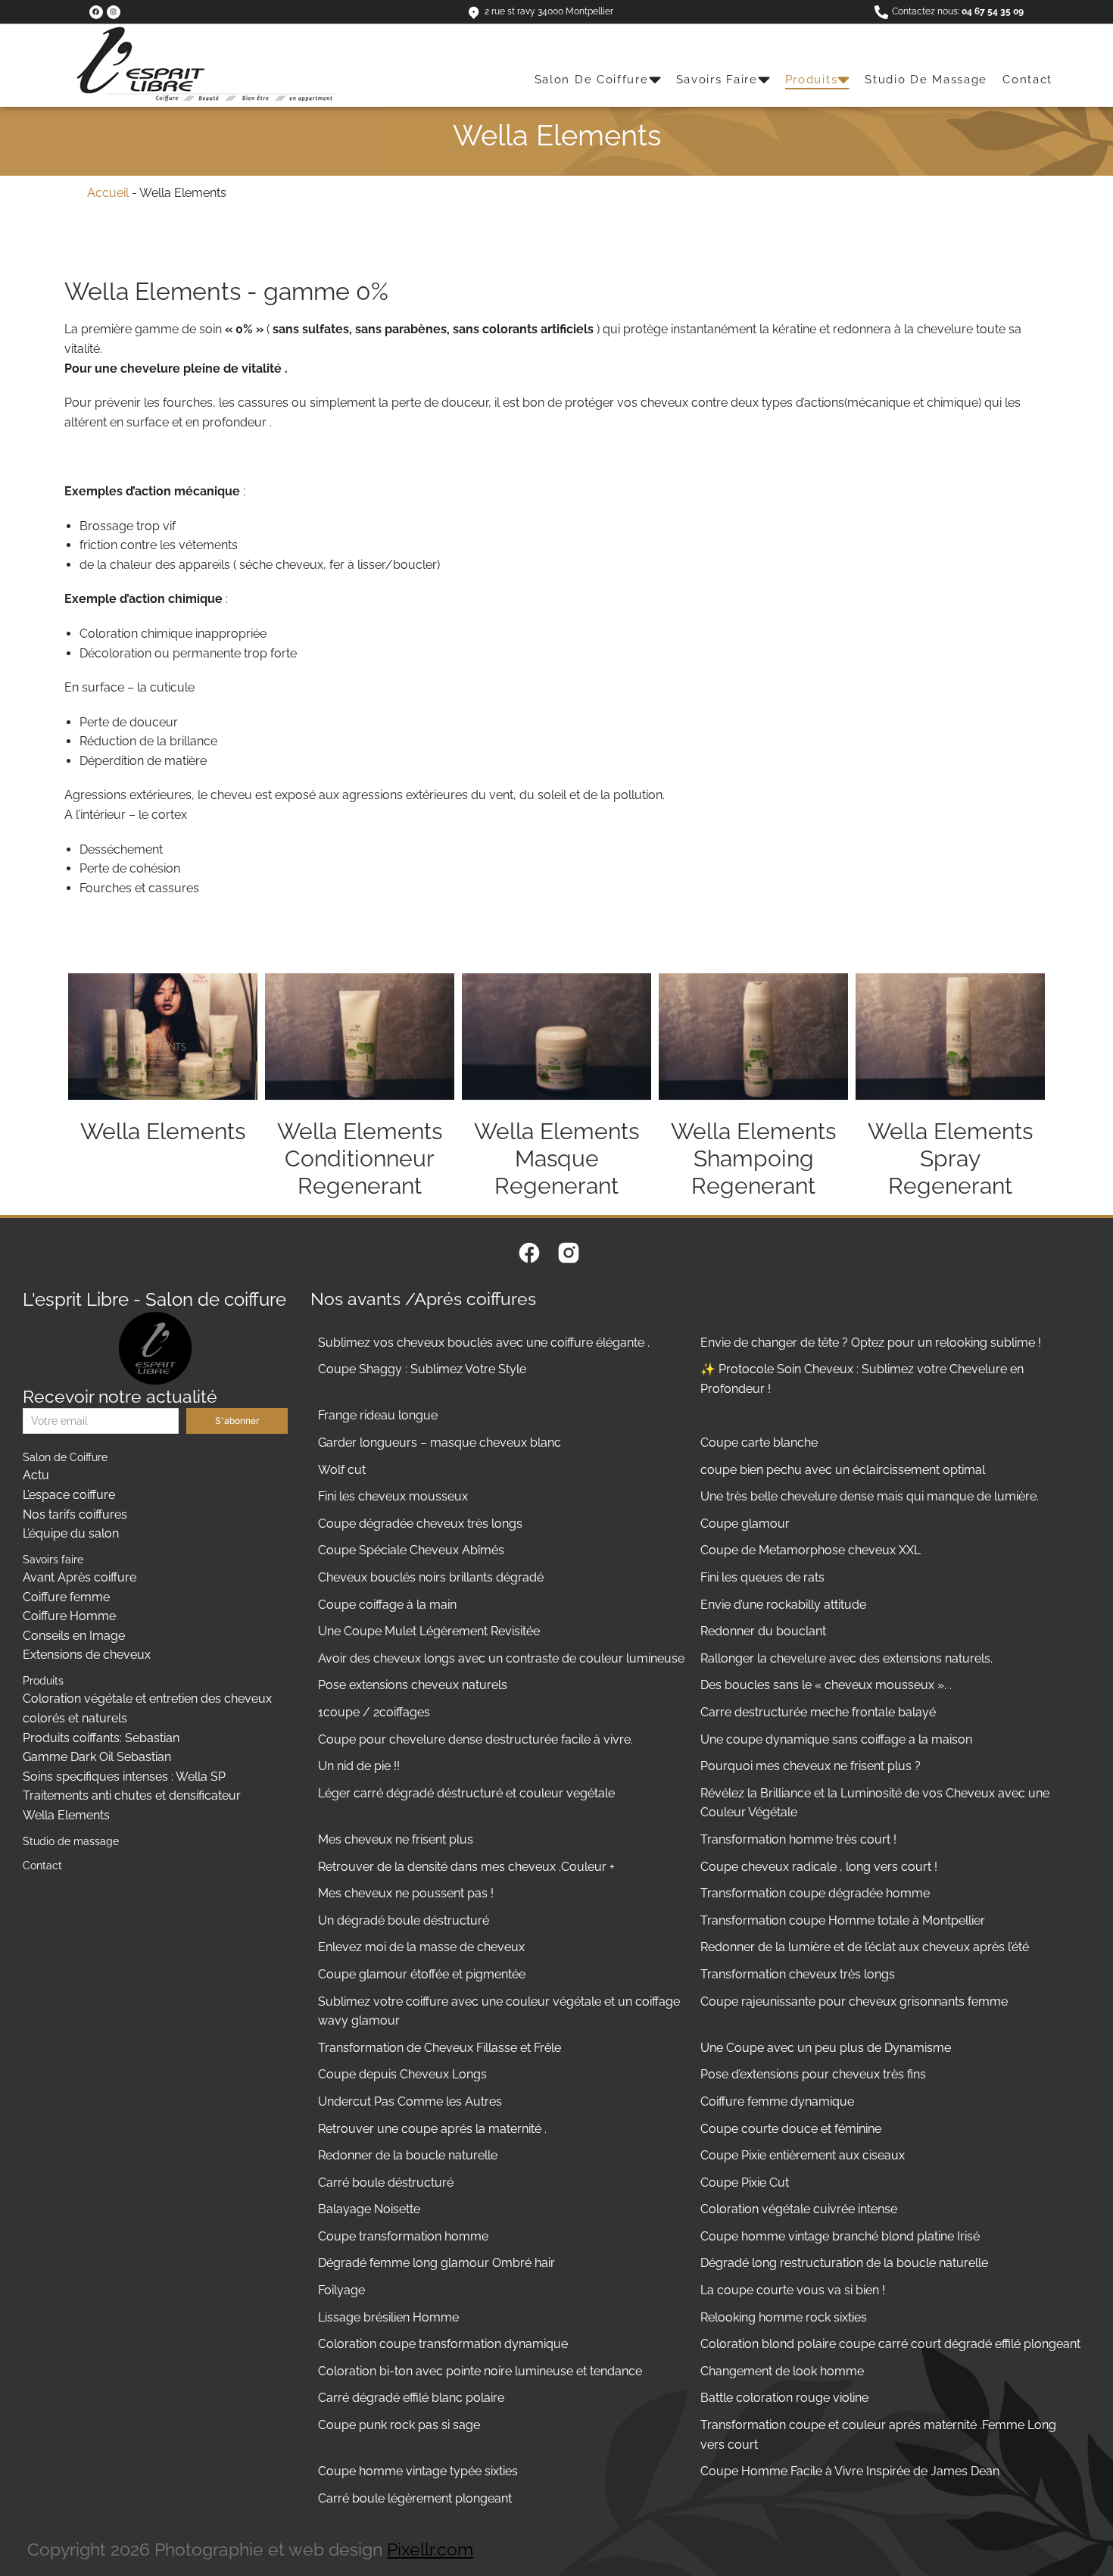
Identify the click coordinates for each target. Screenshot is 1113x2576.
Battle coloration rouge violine (784, 2398)
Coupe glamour (745, 1524)
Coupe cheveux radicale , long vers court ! (819, 1867)
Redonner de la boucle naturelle (408, 2155)
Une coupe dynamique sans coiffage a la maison (836, 1739)
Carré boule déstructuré (386, 2183)
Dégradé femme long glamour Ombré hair (436, 2263)
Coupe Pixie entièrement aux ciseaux (803, 2155)
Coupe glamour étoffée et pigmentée (422, 1974)
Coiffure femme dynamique (777, 2101)
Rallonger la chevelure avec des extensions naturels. (846, 1658)
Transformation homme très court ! (798, 1839)
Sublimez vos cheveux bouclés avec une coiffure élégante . (484, 1343)
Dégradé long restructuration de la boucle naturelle (844, 2263)
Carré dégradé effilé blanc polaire (411, 2398)
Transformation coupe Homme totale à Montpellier (843, 1920)
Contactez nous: (958, 11)
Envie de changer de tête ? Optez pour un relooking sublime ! (871, 1343)
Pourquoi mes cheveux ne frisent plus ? (811, 1766)
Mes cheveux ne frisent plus (396, 1839)
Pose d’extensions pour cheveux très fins (813, 2074)
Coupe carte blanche (759, 1443)
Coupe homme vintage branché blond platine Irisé (840, 2236)
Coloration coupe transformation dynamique (443, 2344)
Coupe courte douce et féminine (791, 2129)
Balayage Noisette (369, 2209)
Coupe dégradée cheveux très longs (420, 1524)
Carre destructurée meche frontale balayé (818, 1712)
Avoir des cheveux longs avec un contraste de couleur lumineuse (501, 1658)
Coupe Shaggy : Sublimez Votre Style (422, 1369)
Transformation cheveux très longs (798, 1974)
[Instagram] (114, 12)
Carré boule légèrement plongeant (415, 2498)
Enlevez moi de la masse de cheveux (421, 1947)
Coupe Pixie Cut (745, 2183)
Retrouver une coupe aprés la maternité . (432, 2129)
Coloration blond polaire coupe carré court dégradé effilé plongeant (890, 2344)
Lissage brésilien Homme (388, 2317)
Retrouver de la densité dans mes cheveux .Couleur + (466, 1867)
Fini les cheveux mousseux (393, 1496)
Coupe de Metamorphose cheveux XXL (811, 1550)
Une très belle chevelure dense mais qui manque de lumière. (870, 1496)
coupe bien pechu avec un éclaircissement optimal (843, 1470)
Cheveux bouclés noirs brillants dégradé (431, 1577)
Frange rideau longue (378, 1415)
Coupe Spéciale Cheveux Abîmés (411, 1550)
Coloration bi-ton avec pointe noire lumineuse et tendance (480, 2371)
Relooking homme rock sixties (784, 2317)
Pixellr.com (430, 2549)
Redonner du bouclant (763, 1631)
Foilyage (341, 2290)
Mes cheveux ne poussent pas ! (406, 1893)
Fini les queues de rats (762, 1577)
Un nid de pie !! (359, 1766)
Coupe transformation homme (403, 2236)
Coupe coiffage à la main (389, 1605)
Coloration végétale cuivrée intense (799, 2209)
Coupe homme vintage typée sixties (418, 2471)
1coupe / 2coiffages (374, 1712)
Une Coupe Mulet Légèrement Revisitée (429, 1631)
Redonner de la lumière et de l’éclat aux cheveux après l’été (865, 1947)
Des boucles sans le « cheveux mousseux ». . (826, 1685)
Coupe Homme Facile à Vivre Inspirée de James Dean (850, 2471)
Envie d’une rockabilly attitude (785, 1605)
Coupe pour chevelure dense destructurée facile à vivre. (475, 1739)
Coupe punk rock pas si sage (399, 2425)
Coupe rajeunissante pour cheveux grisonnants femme (854, 2001)
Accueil (108, 193)
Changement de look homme (782, 2371)
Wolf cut (342, 1470)
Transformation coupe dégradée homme (815, 1893)
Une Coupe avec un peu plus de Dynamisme (826, 2048)
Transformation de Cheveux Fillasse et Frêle (440, 2048)
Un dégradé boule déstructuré (404, 1920)
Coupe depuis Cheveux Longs (402, 2074)
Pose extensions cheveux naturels (413, 1685)
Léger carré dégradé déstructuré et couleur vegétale (466, 1793)
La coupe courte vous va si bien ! (793, 2290)
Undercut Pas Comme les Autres (410, 2101)
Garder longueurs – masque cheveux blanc (440, 1443)
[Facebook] (96, 12)
